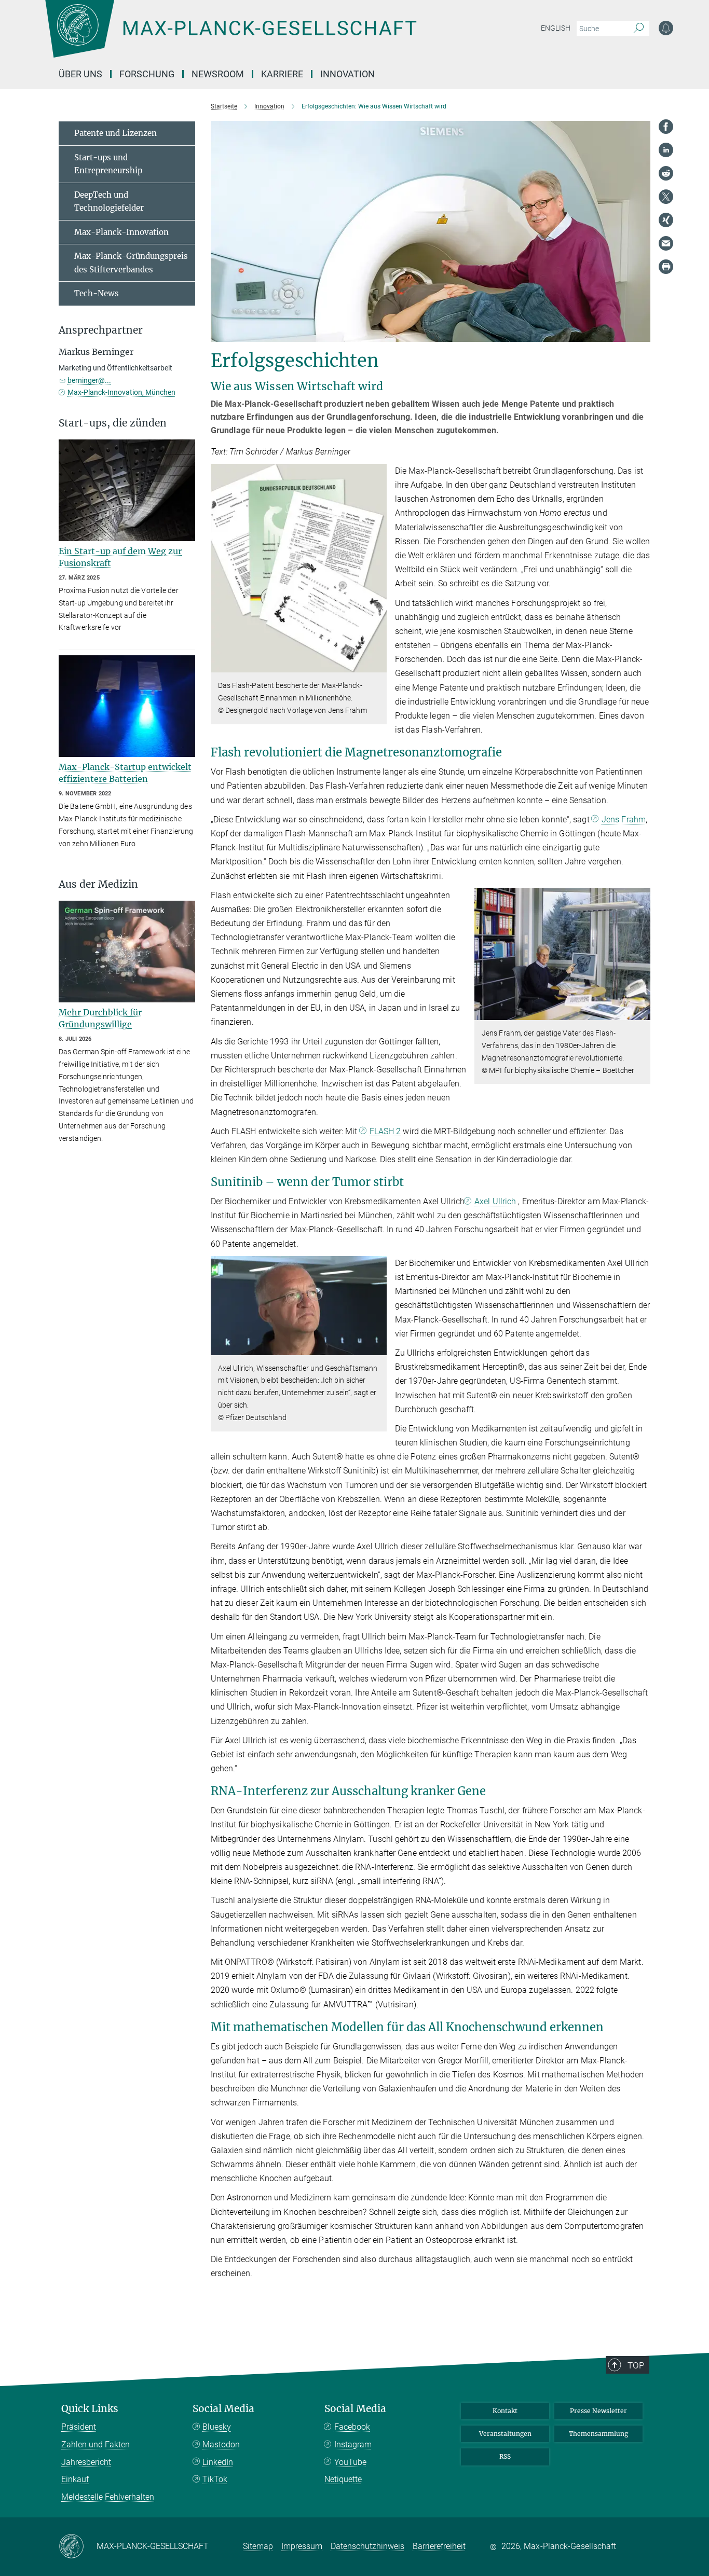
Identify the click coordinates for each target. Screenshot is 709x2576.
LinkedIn (218, 2462)
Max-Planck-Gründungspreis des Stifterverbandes (131, 263)
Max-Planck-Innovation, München (121, 392)
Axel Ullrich (495, 1201)
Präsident (79, 2427)
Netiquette (343, 2479)
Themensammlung (598, 2434)
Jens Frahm (624, 819)
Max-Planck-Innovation (121, 232)
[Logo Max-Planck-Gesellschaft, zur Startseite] (230, 36)
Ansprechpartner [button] (101, 330)
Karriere (282, 74)
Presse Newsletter (598, 2411)
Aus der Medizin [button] (98, 884)
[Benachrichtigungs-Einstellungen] (666, 28)
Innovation (347, 74)
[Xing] (666, 220)
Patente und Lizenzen (115, 133)
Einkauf (75, 2479)
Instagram (353, 2444)
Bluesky (217, 2427)
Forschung (147, 74)
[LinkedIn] (666, 150)
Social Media (223, 2409)
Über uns (80, 74)
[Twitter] (666, 197)
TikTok (215, 2479)
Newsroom (218, 74)
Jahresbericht (86, 2462)
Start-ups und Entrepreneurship (108, 164)
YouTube (350, 2462)
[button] (378, 665)
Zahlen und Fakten (96, 2444)
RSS (505, 2456)
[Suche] (639, 29)
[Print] (666, 267)
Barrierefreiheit (439, 2546)
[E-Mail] (666, 243)
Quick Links (90, 2409)
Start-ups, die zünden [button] (113, 423)
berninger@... (89, 380)
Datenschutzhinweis (367, 2546)
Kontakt (505, 2411)
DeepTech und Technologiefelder (109, 202)
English (556, 28)
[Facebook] (666, 127)
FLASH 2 (385, 1131)
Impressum (302, 2546)
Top (636, 2365)
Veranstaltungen (505, 2434)
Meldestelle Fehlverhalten (108, 2497)
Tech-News (97, 293)
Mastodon (221, 2444)
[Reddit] (666, 173)
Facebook (352, 2427)
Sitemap (258, 2546)
